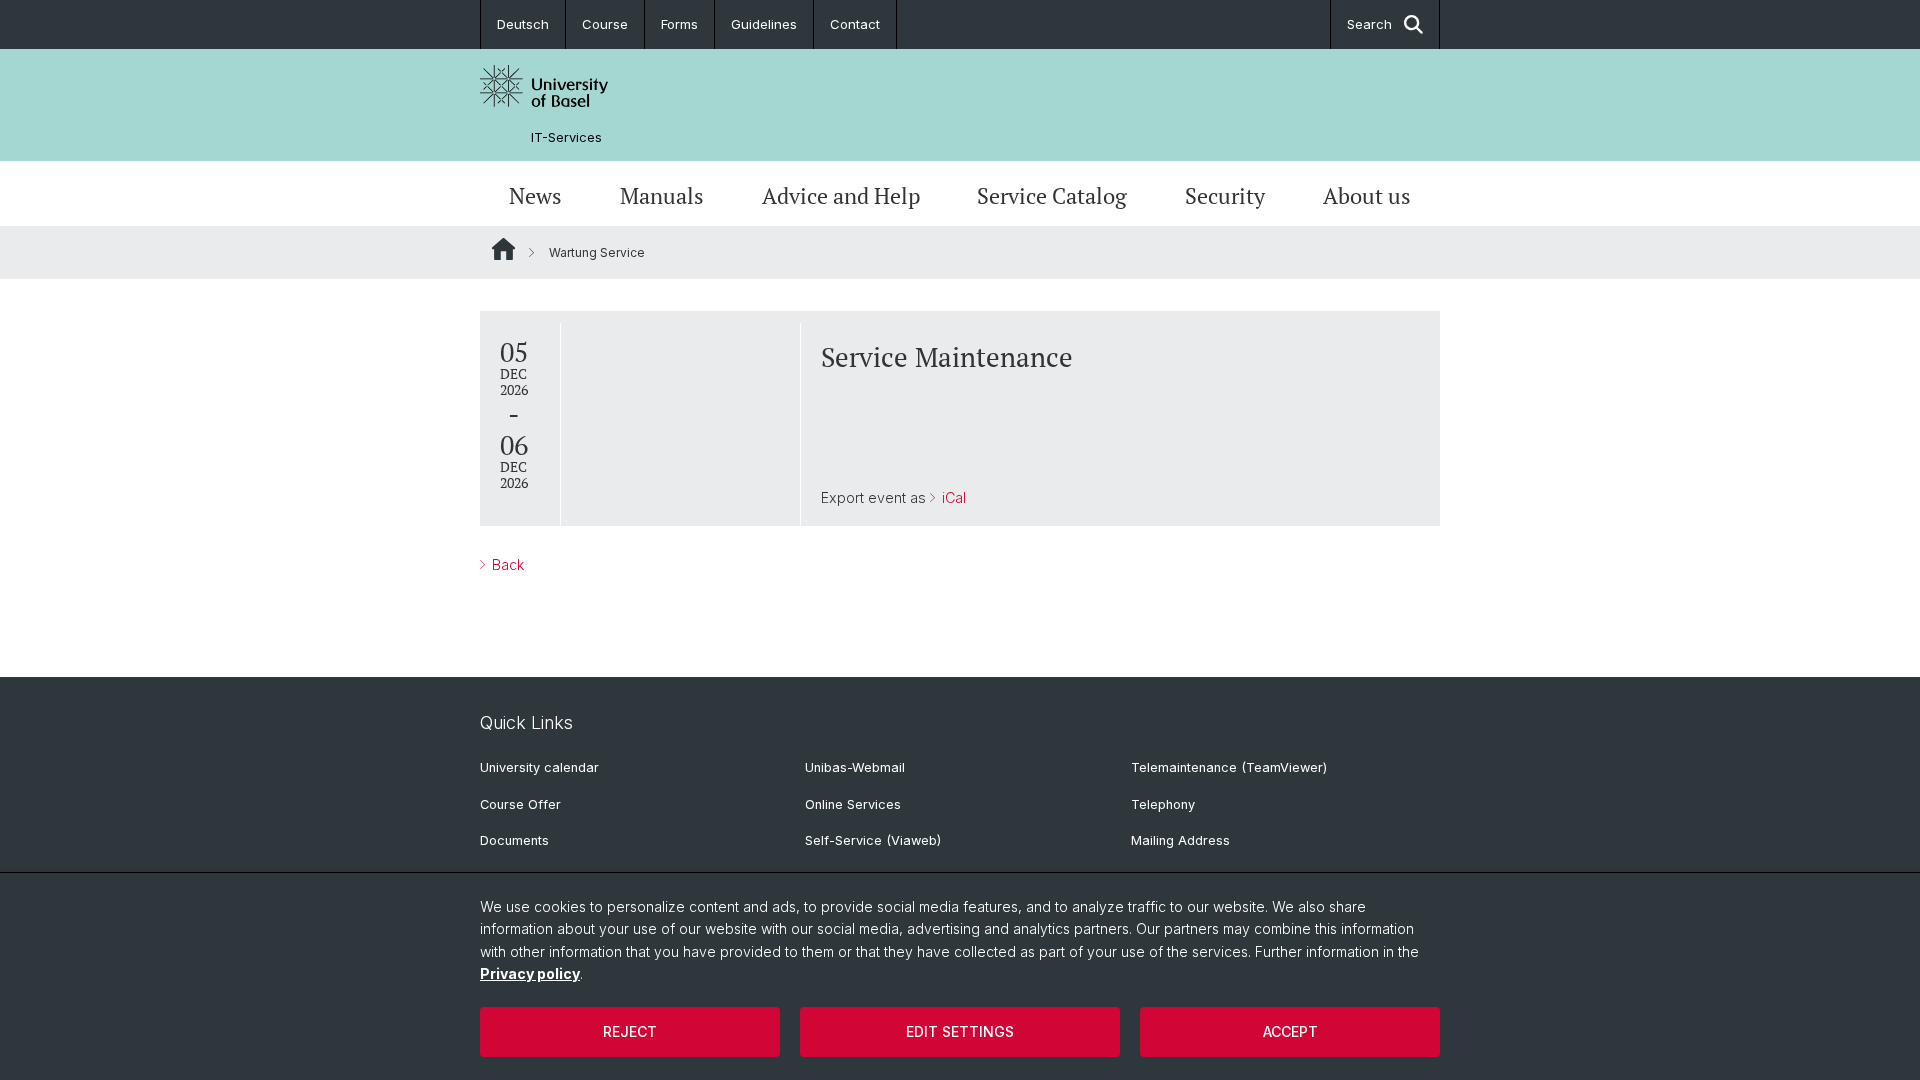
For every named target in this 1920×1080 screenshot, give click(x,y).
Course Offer (520, 804)
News (535, 196)
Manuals (662, 196)
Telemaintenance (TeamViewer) (1229, 767)
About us (1367, 196)
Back (506, 564)
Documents (514, 840)
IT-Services (566, 137)
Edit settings (960, 1031)
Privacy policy (530, 973)
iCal (952, 497)
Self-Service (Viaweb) (873, 840)
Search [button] (1369, 24)
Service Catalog (1052, 196)
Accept (1290, 1031)
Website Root (503, 249)
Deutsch (523, 24)
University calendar (539, 767)
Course (605, 24)
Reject (630, 1031)
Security (1225, 196)
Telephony (1163, 804)
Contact (855, 24)
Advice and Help (841, 196)
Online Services (853, 804)
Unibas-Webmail (855, 767)
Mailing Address (1180, 840)
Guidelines (764, 24)
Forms (679, 24)
